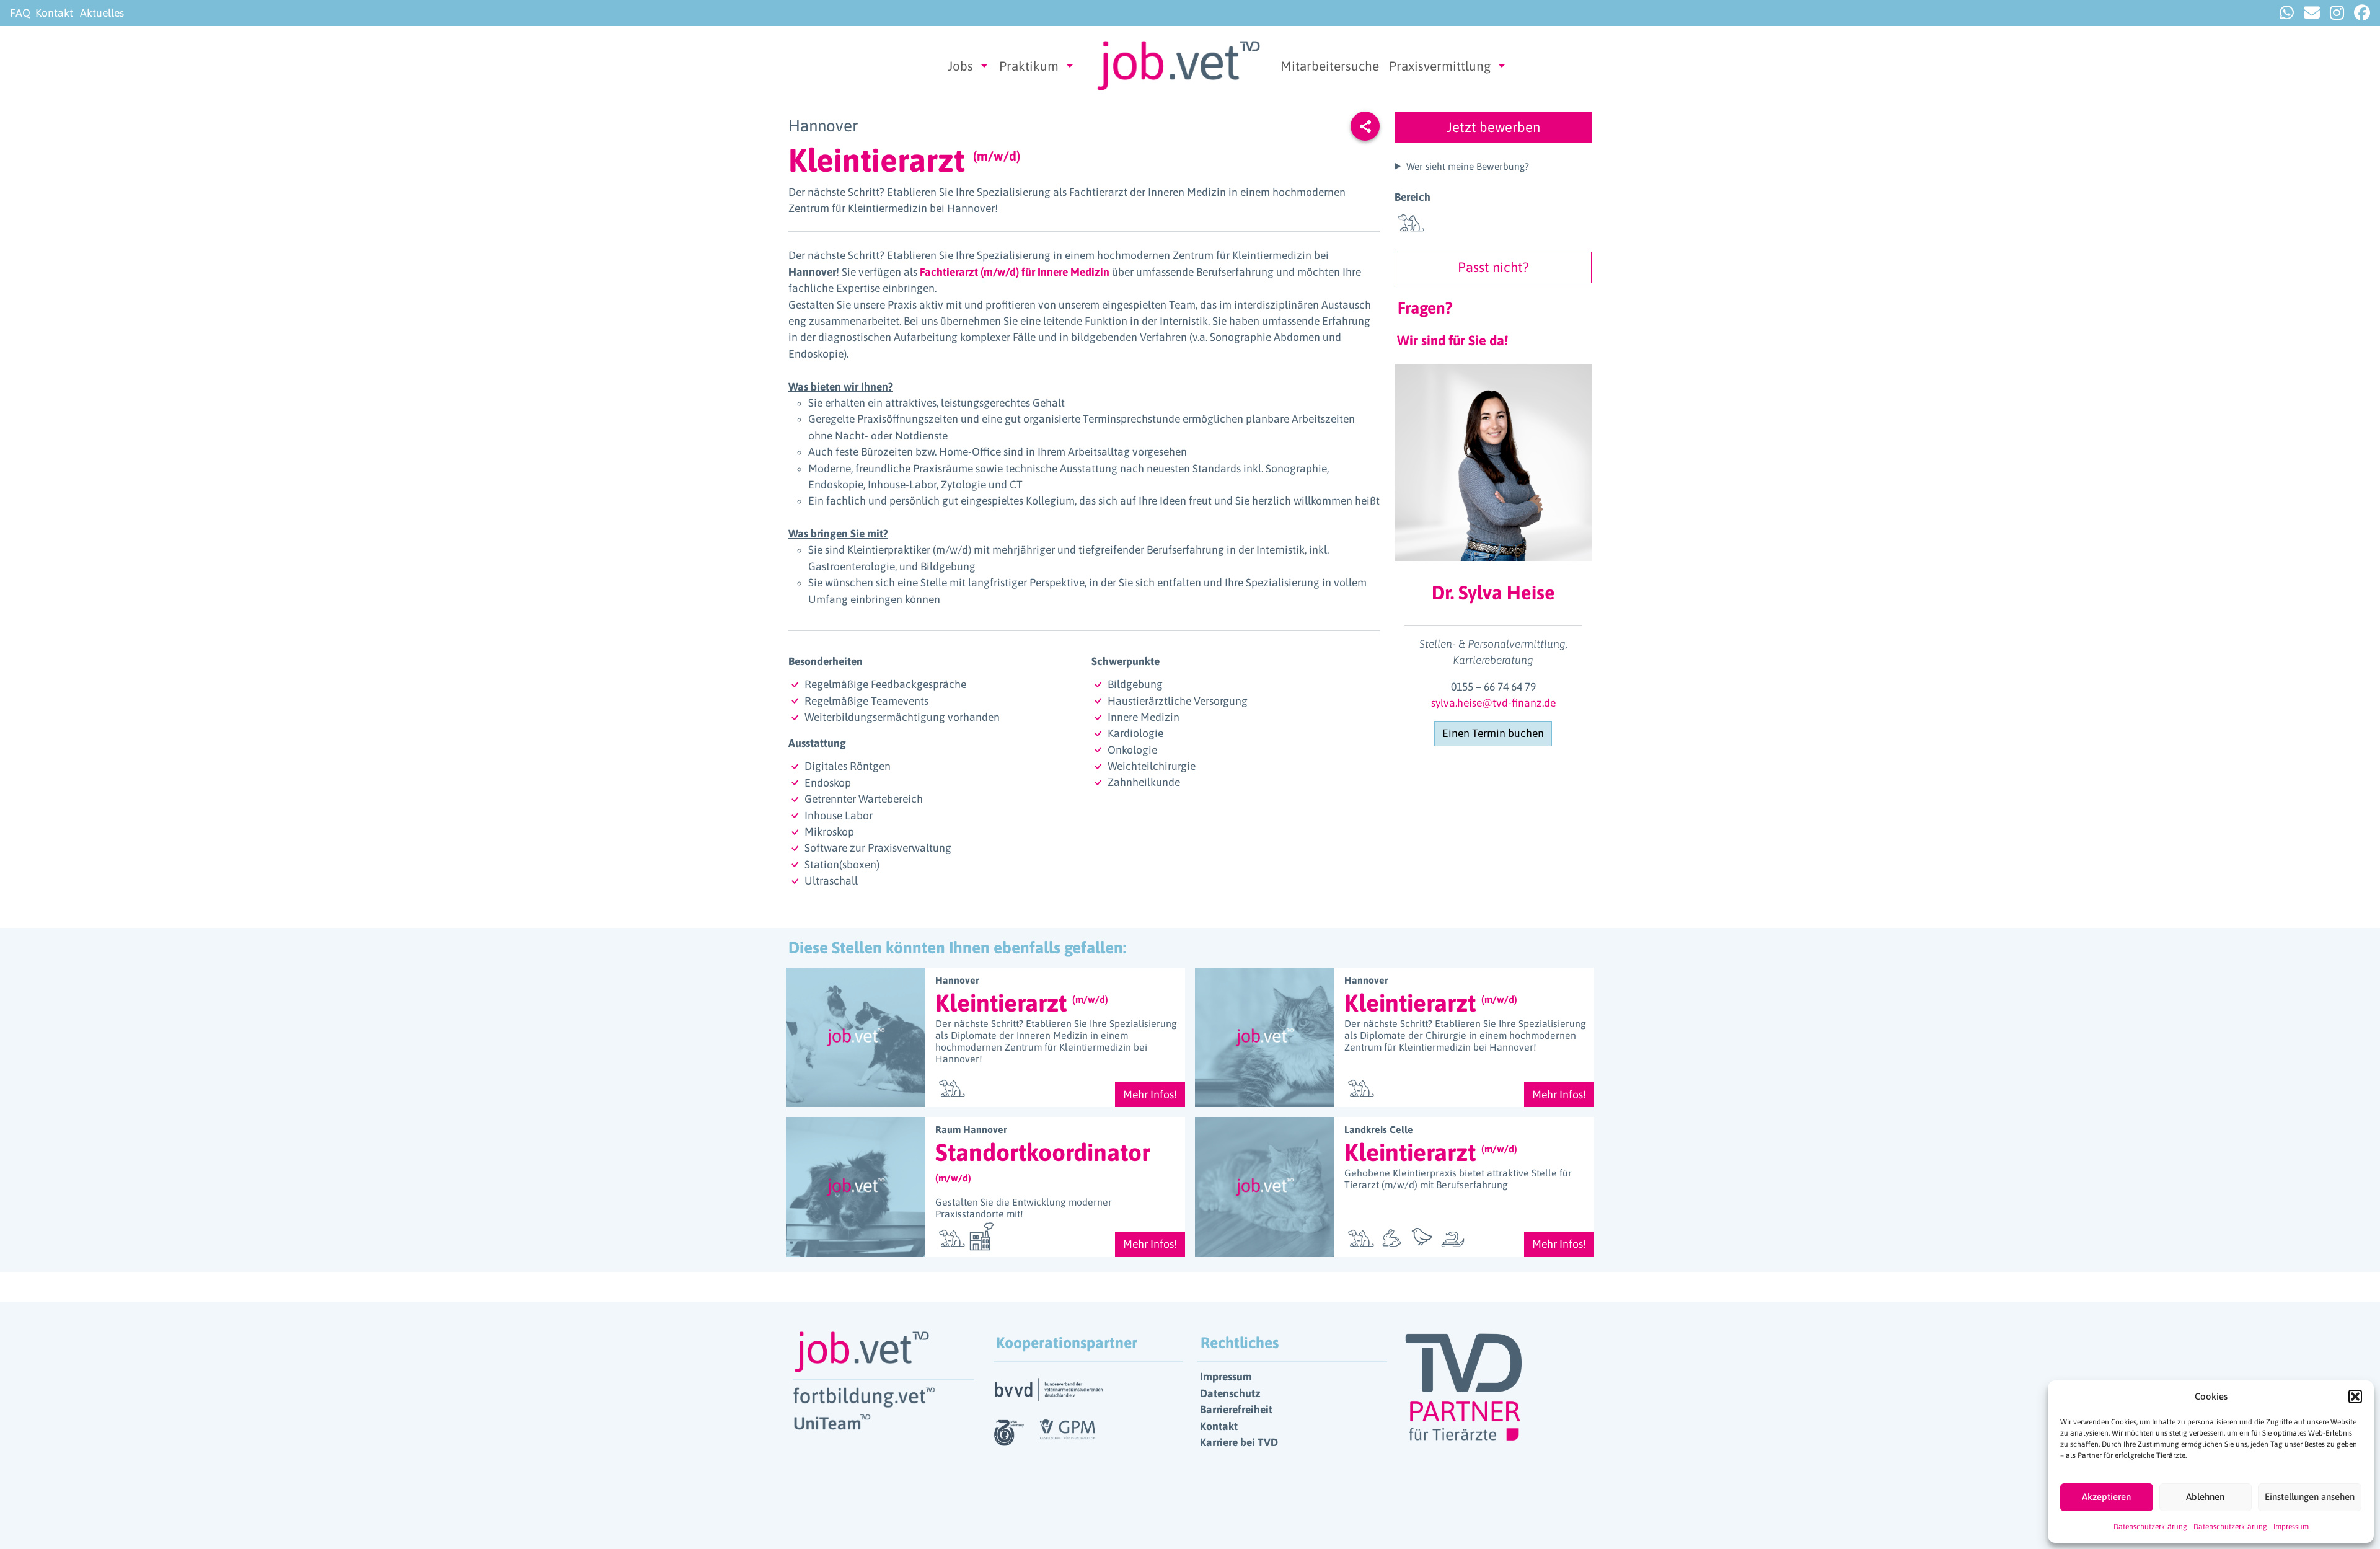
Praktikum (1029, 66)
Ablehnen (2205, 1497)
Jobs (960, 66)
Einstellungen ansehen (2310, 1497)
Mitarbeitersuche (1330, 66)
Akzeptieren (2106, 1497)
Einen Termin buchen (1493, 733)
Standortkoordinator (1043, 1161)
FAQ (20, 13)
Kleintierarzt (1022, 1003)
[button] (2355, 1397)
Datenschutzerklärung (2150, 1527)
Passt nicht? (1493, 267)
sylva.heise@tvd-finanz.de (1493, 703)
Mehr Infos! (1150, 1095)
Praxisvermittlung (1440, 66)
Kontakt (54, 13)
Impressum (2291, 1527)
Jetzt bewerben (1493, 127)
